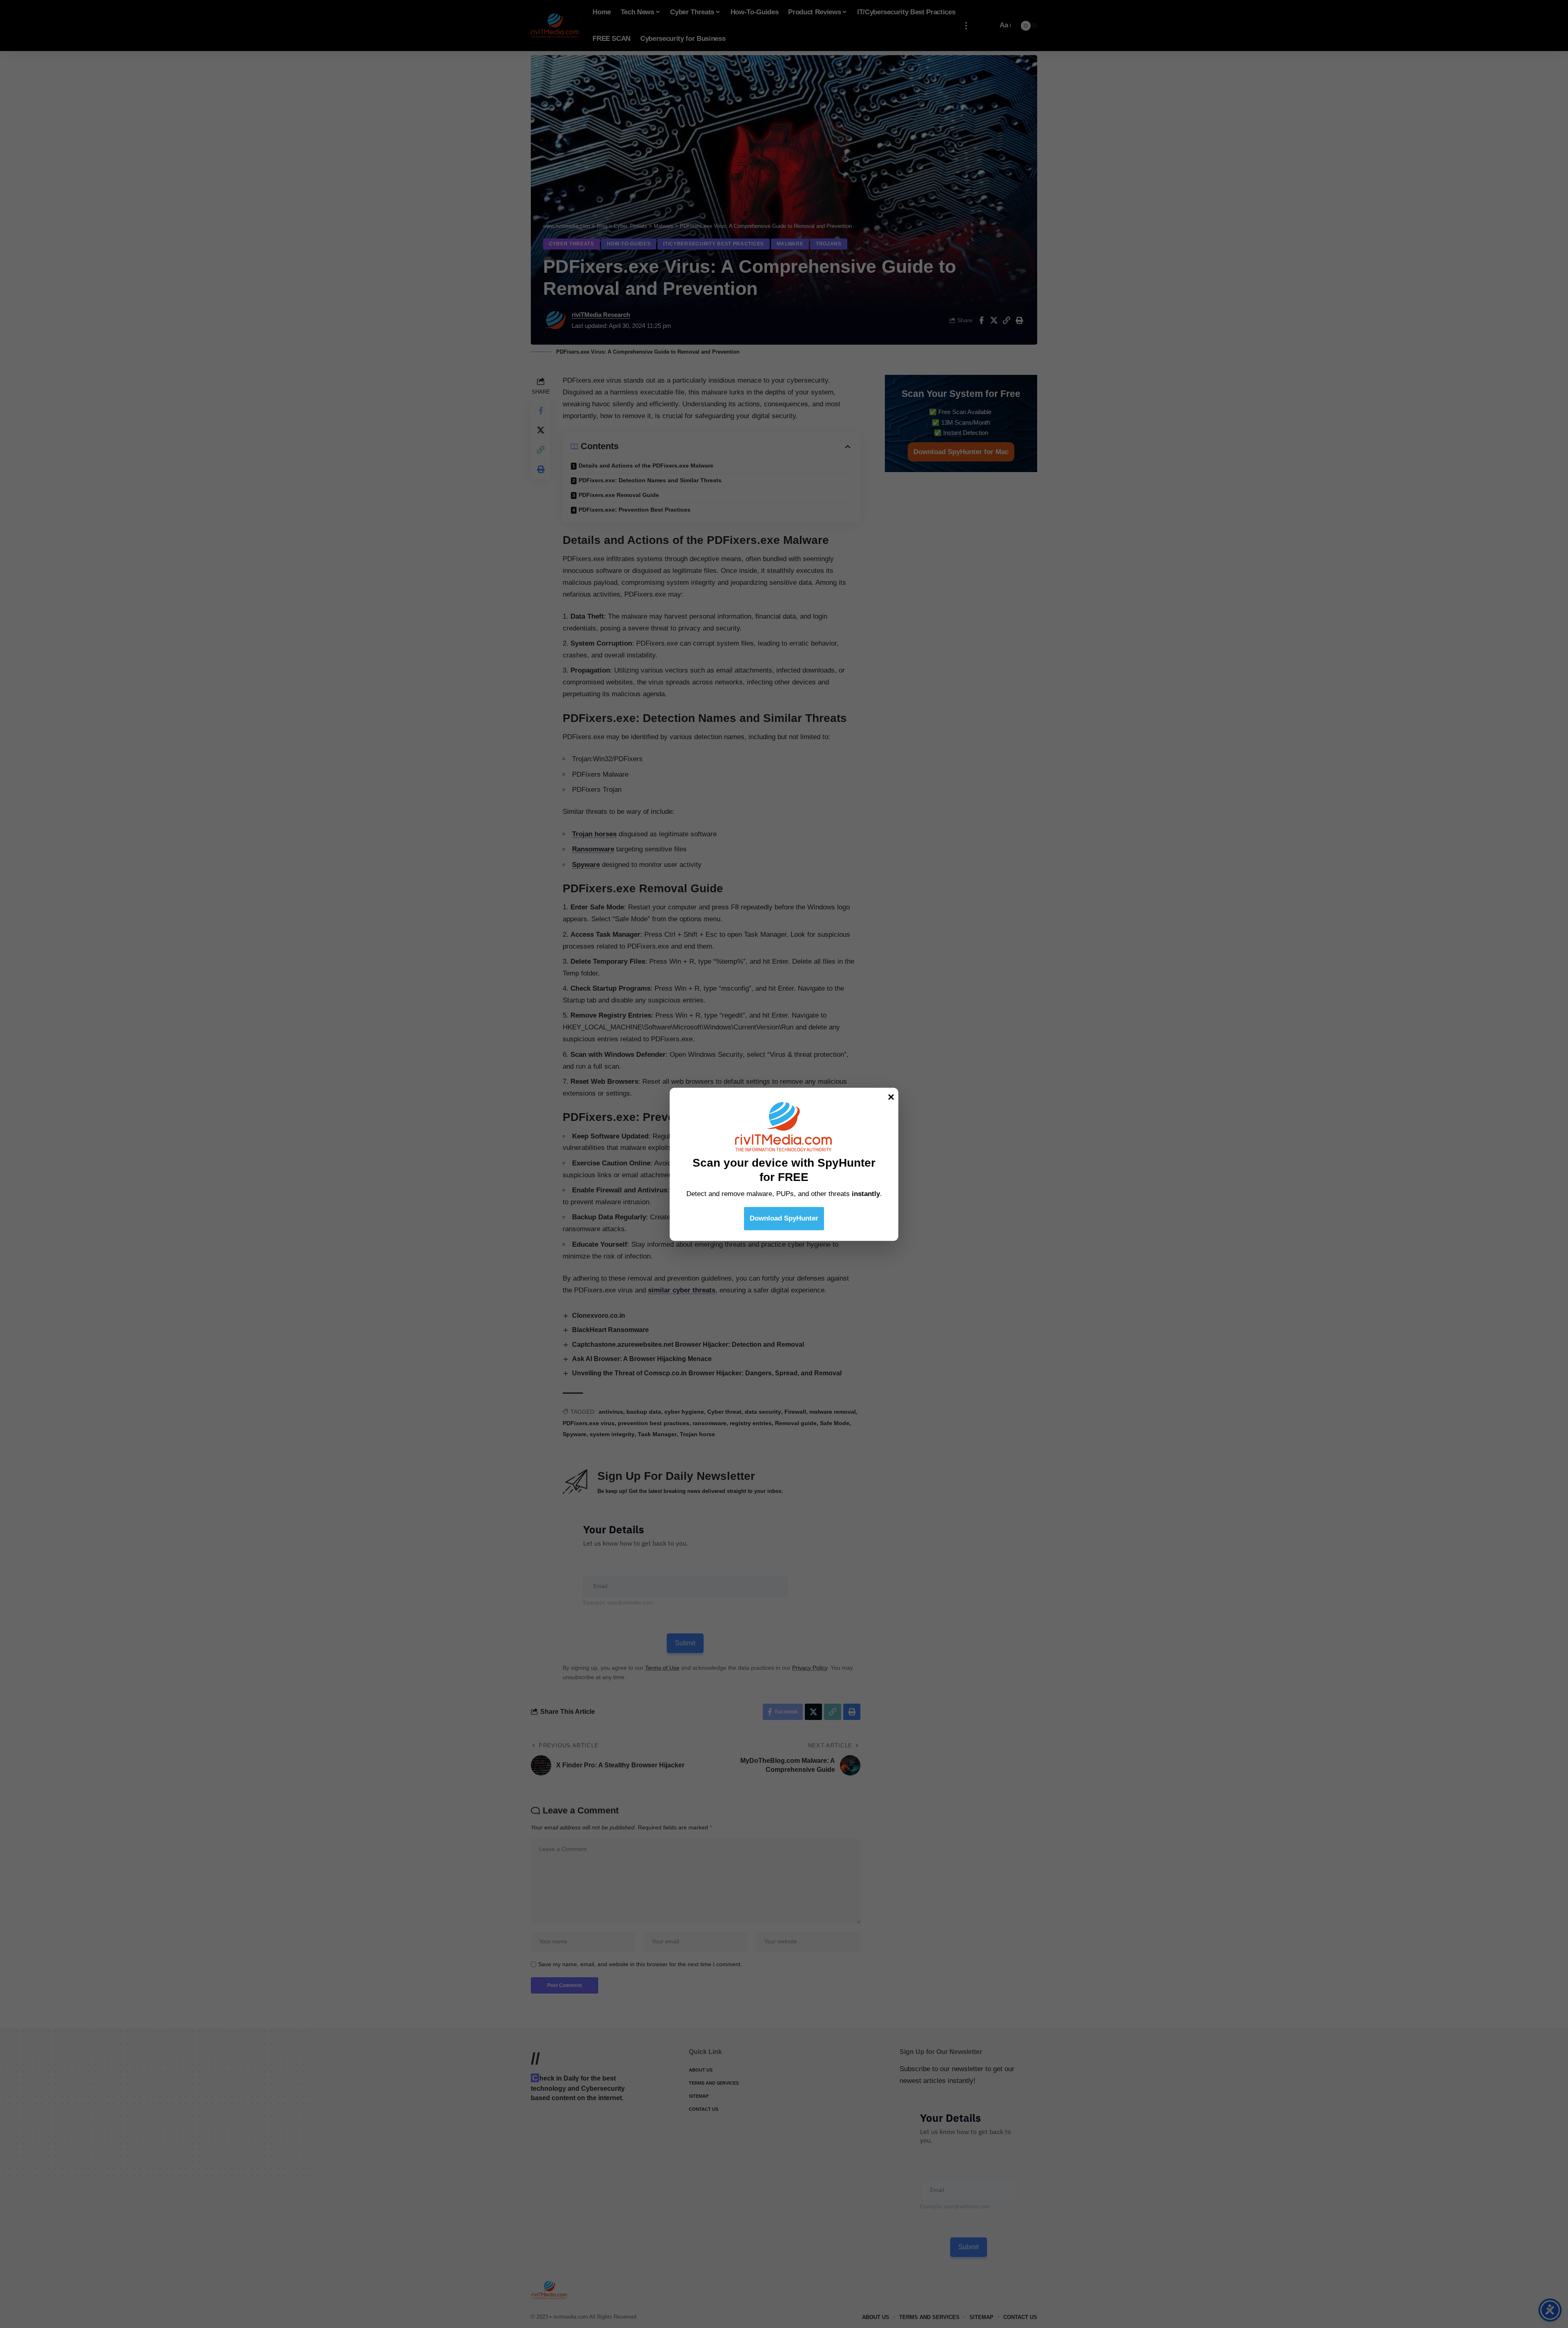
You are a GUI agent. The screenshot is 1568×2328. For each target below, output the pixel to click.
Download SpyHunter (784, 1218)
